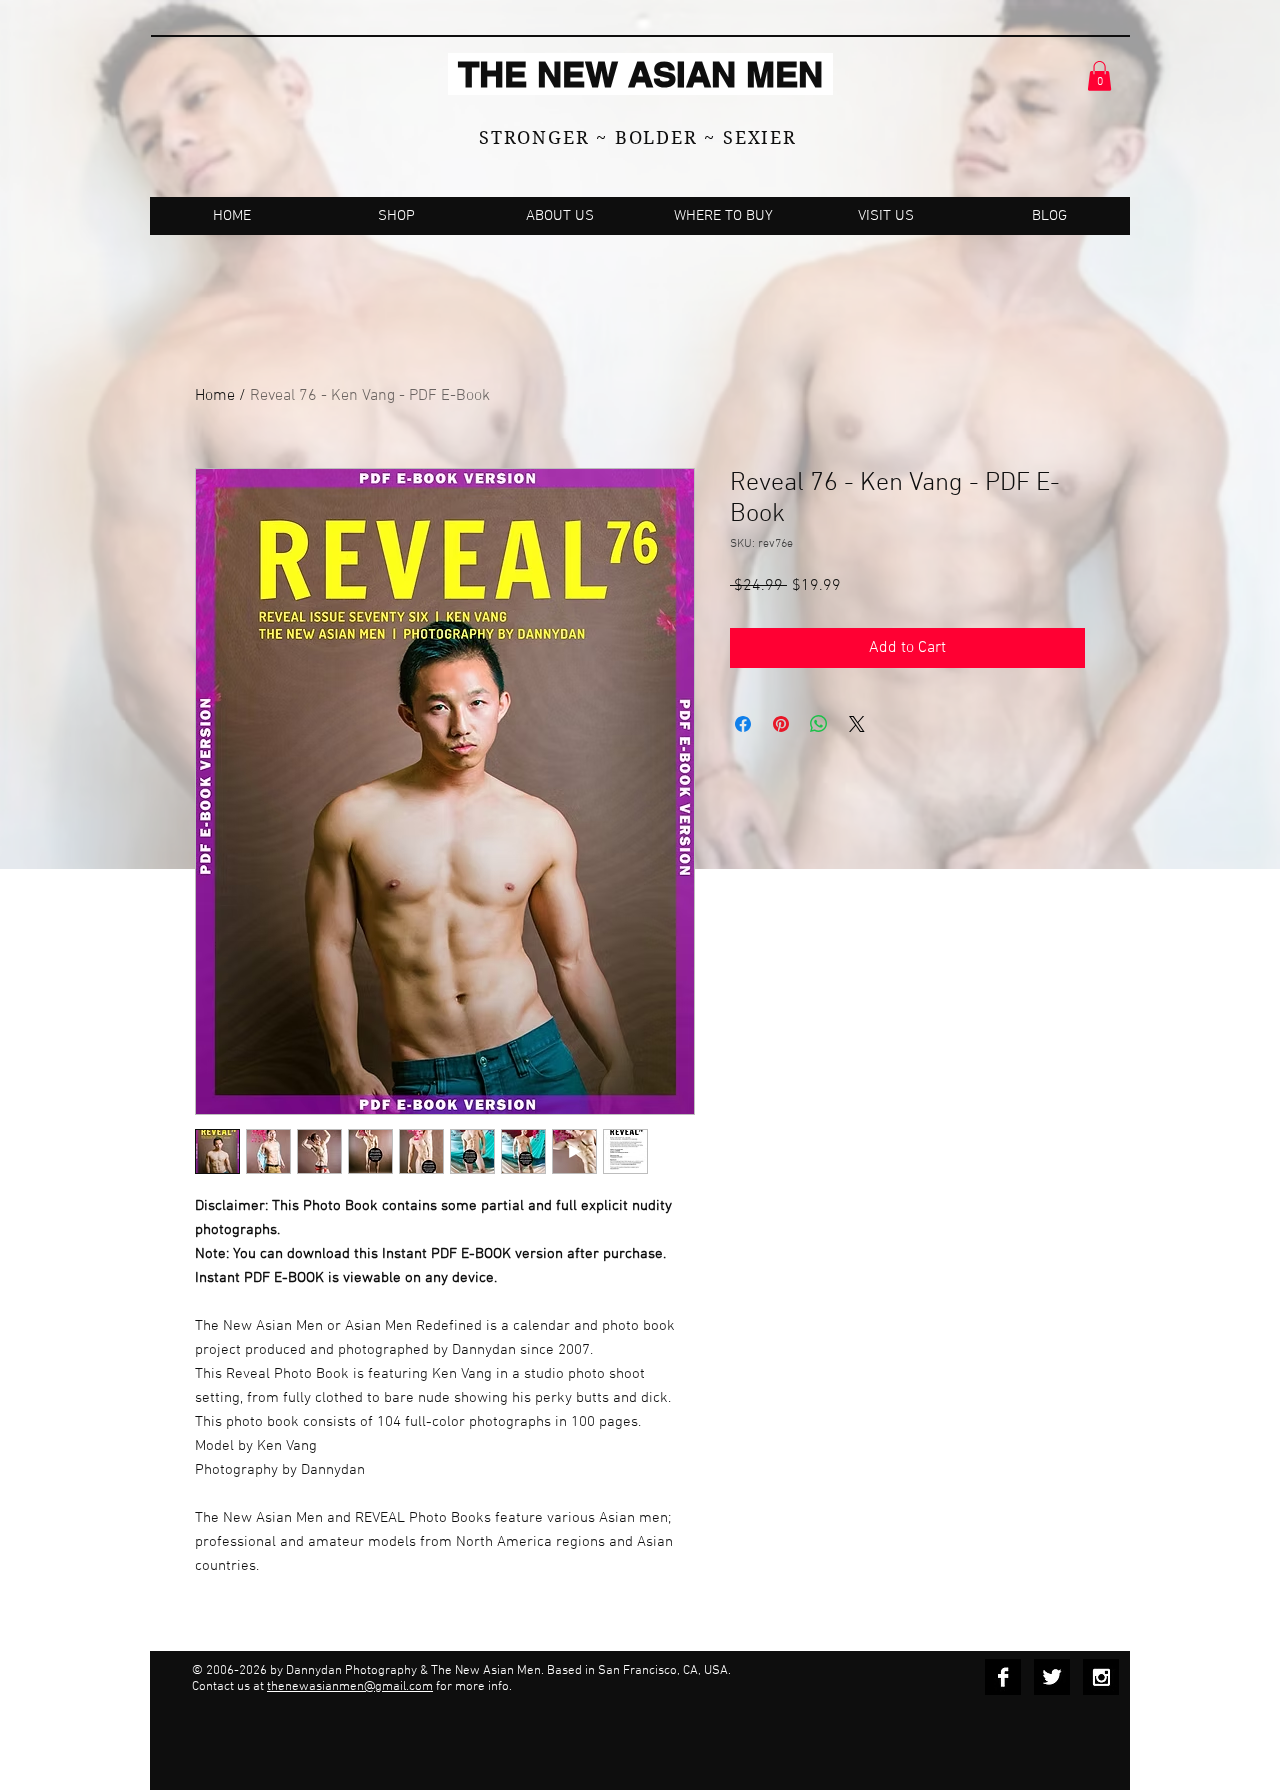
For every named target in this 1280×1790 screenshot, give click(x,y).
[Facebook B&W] (1003, 1677)
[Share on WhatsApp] (819, 724)
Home (215, 396)
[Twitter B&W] (1052, 1677)
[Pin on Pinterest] (781, 724)
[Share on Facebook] (743, 724)
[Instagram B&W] (1101, 1677)
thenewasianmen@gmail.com (350, 1687)
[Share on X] (857, 724)
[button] (1099, 76)
